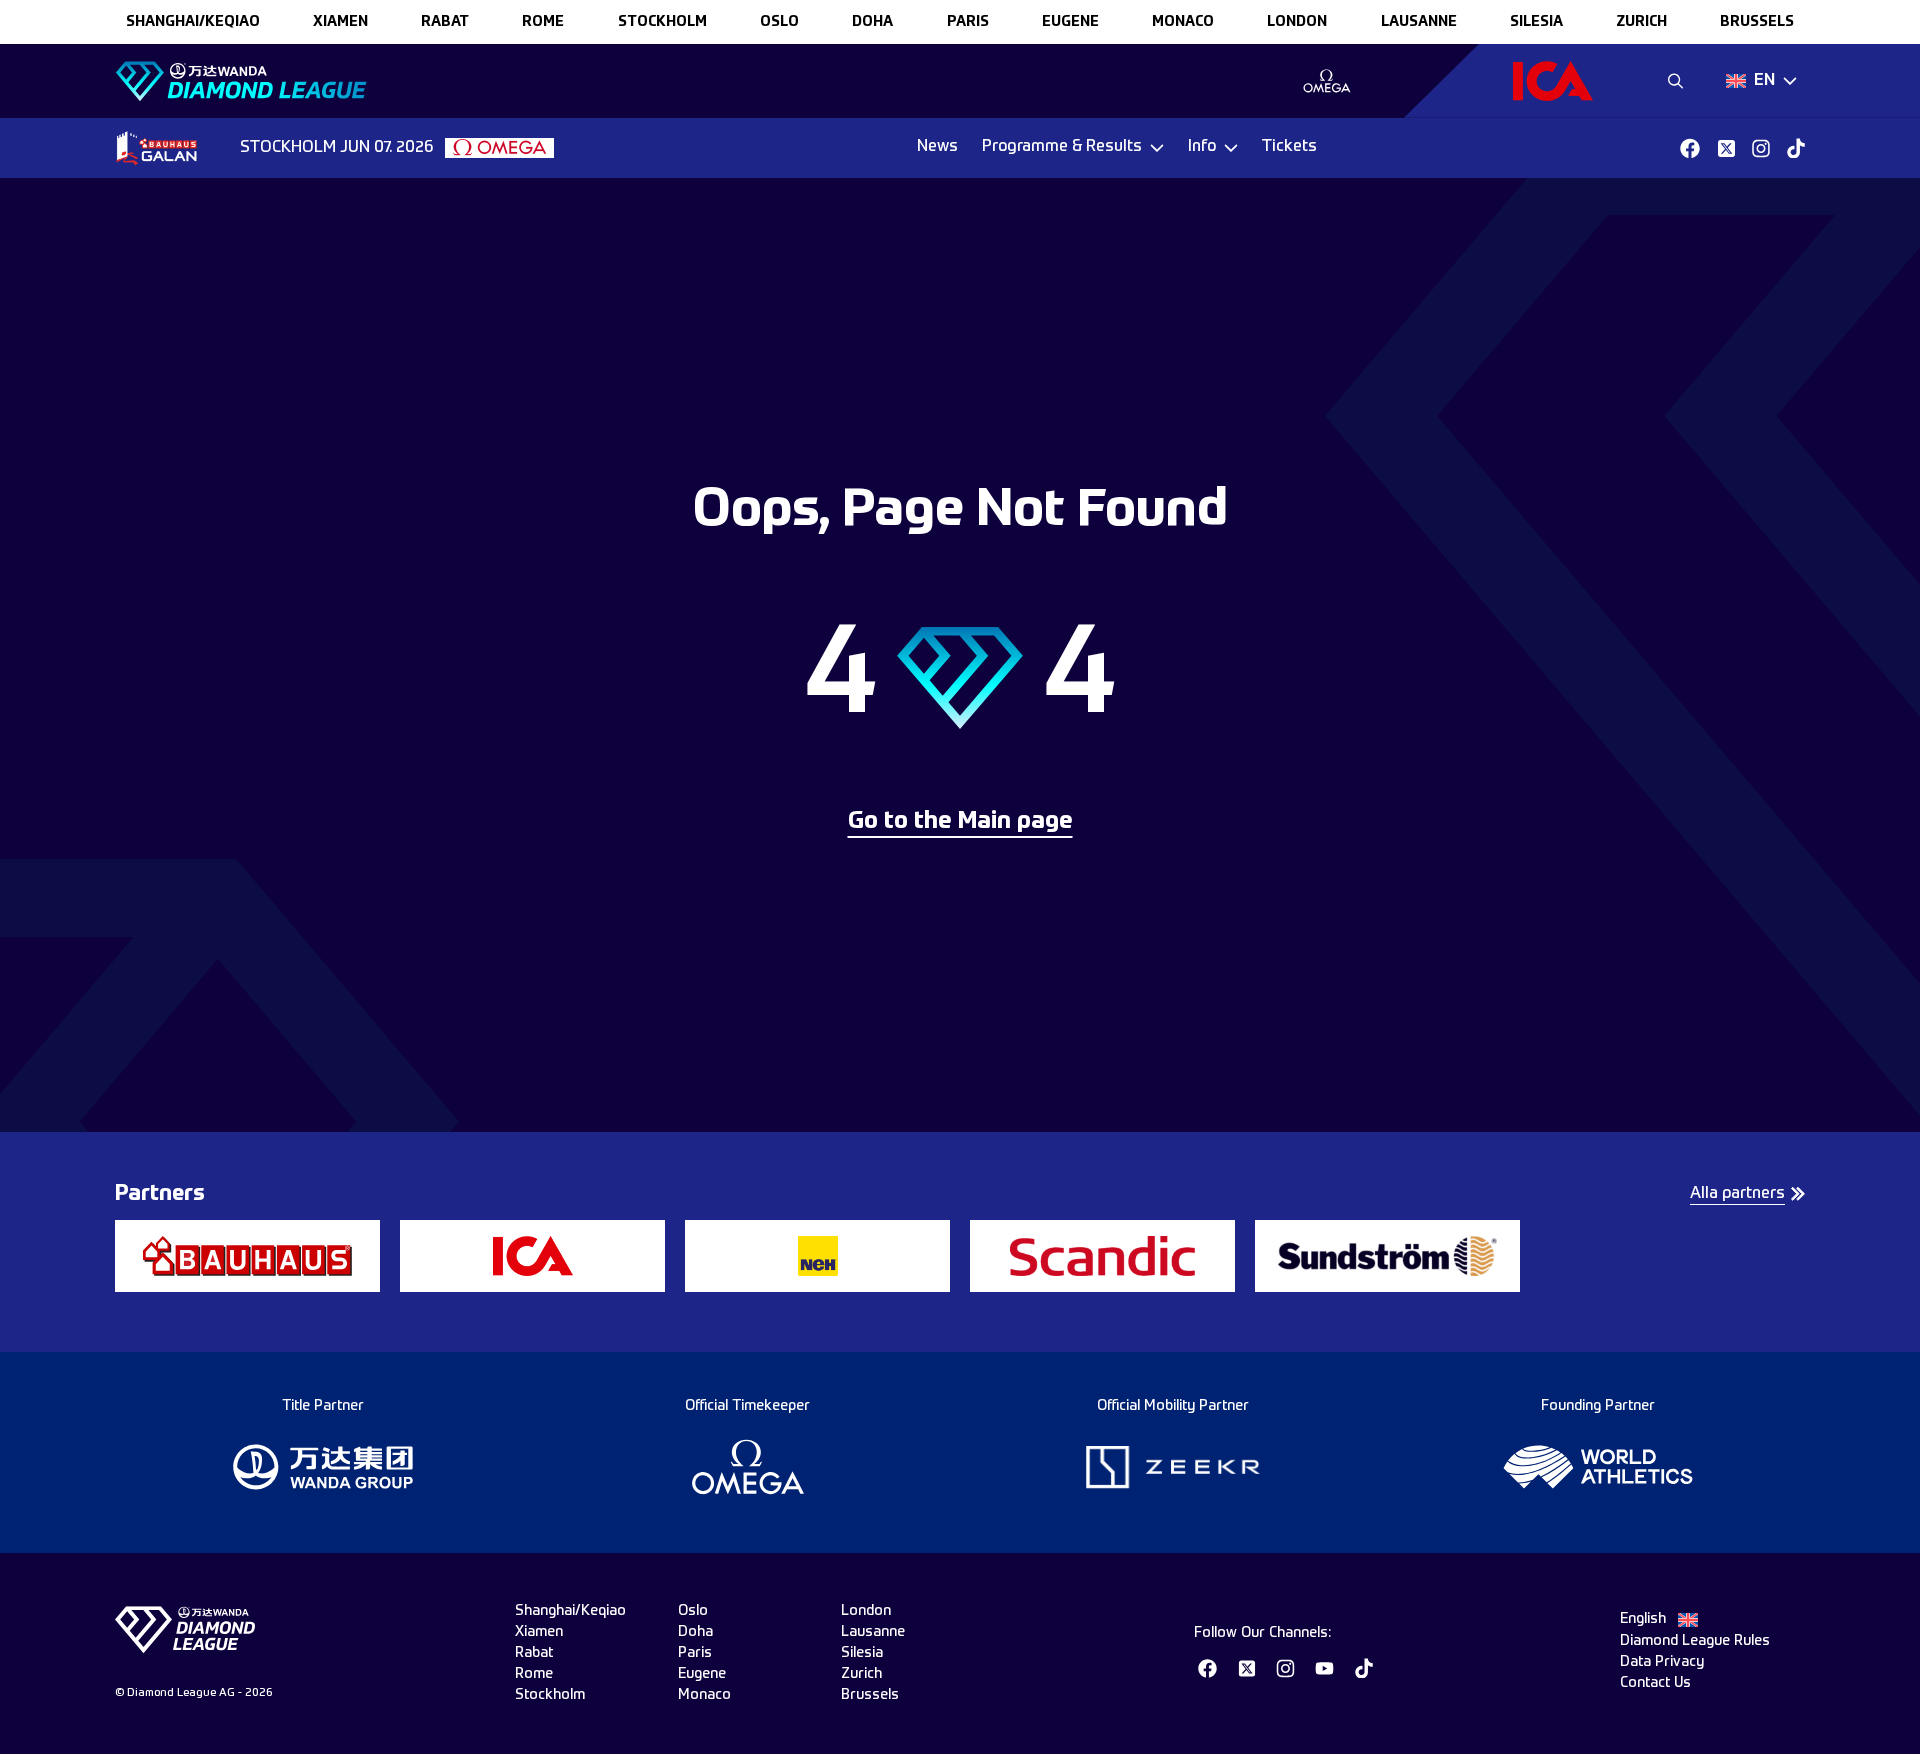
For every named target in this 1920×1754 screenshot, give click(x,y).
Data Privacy (1662, 1662)
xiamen (340, 22)
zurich (1641, 22)
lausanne (1419, 22)
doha (872, 22)
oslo (779, 22)
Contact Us (1655, 1683)
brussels (1757, 22)
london (1297, 22)
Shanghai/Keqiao (193, 22)
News (937, 147)
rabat (445, 22)
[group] (1326, 81)
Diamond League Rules (1695, 1641)
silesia (1536, 22)
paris (968, 22)
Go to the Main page (960, 822)
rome (543, 22)
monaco (1183, 22)
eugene (1070, 22)
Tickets (1289, 147)
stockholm (662, 22)
